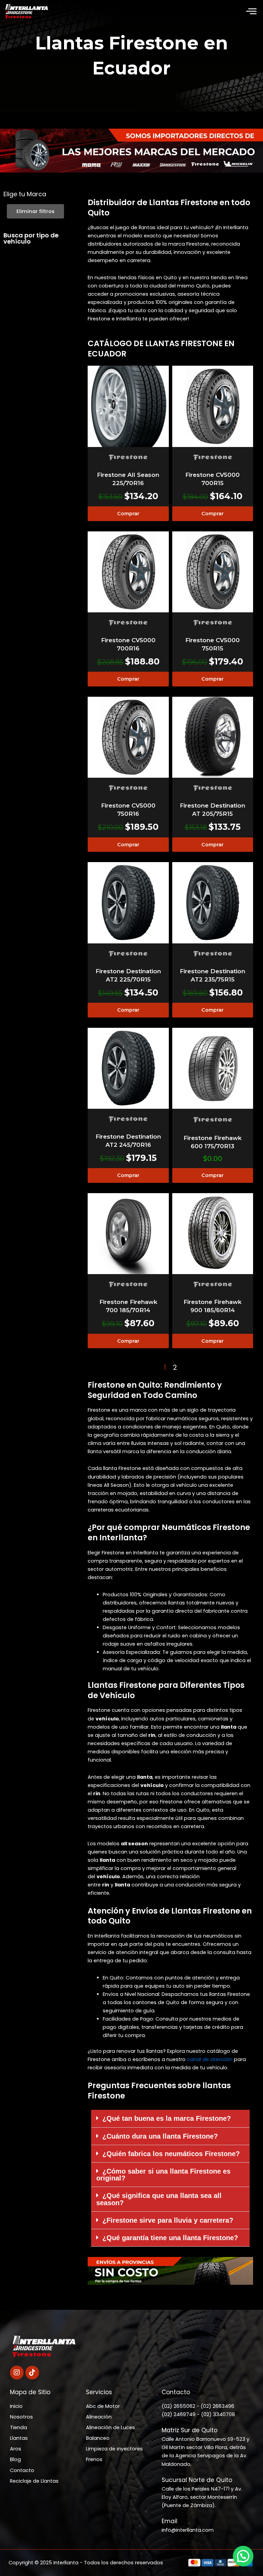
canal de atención (210, 2059)
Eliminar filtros (35, 211)
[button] (251, 12)
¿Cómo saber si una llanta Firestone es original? (163, 2175)
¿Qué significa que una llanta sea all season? (159, 2199)
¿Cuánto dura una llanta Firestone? (160, 2136)
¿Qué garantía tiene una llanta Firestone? (170, 2238)
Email (170, 2521)
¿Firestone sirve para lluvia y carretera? (168, 2220)
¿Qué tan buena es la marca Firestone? (167, 2118)
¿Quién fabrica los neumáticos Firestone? (171, 2154)
